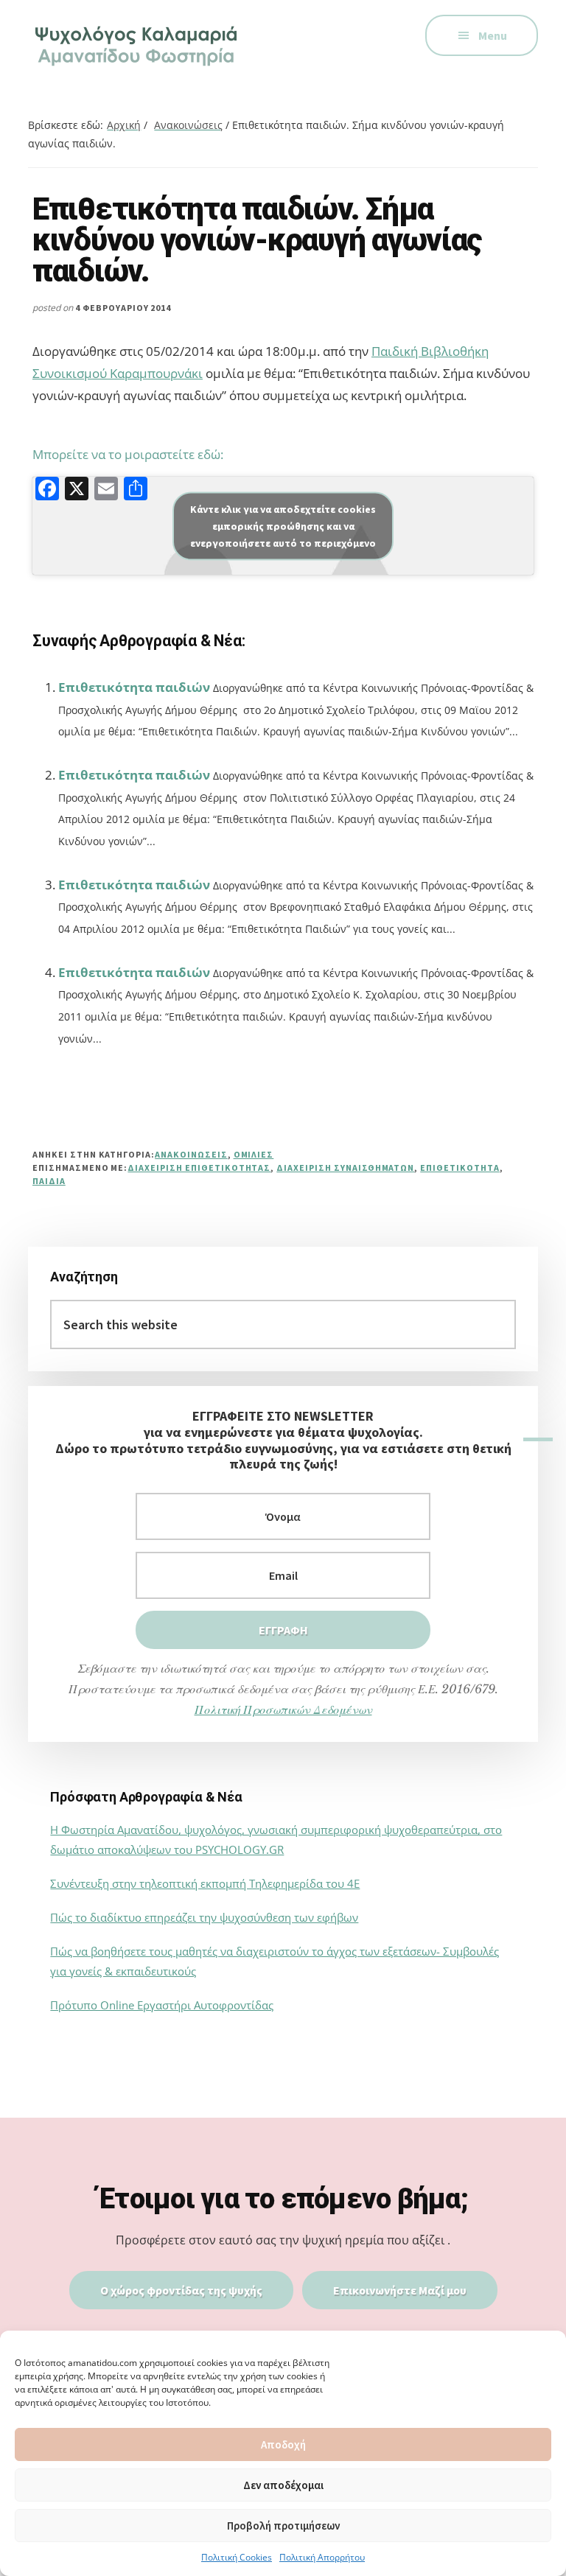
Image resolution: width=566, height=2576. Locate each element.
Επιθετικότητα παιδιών (134, 687)
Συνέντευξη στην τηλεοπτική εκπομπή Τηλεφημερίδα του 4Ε (205, 1883)
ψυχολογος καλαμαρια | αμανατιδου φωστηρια (139, 44)
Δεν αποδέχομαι (283, 2485)
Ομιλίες (254, 1154)
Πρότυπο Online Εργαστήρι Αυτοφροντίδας (162, 2005)
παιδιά (49, 1181)
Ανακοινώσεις (191, 1154)
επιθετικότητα (460, 1168)
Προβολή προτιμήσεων (283, 2526)
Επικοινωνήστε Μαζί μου (400, 2290)
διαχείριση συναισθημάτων (345, 1168)
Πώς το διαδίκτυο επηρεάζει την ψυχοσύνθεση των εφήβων (204, 1917)
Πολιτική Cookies (237, 2557)
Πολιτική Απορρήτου (322, 2557)
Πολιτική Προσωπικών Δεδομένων (283, 1709)
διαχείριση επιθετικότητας (199, 1168)
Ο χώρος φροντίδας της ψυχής (181, 2290)
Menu (493, 35)
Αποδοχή (283, 2444)
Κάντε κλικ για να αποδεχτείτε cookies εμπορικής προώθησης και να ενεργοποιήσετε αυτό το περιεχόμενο (283, 525)
